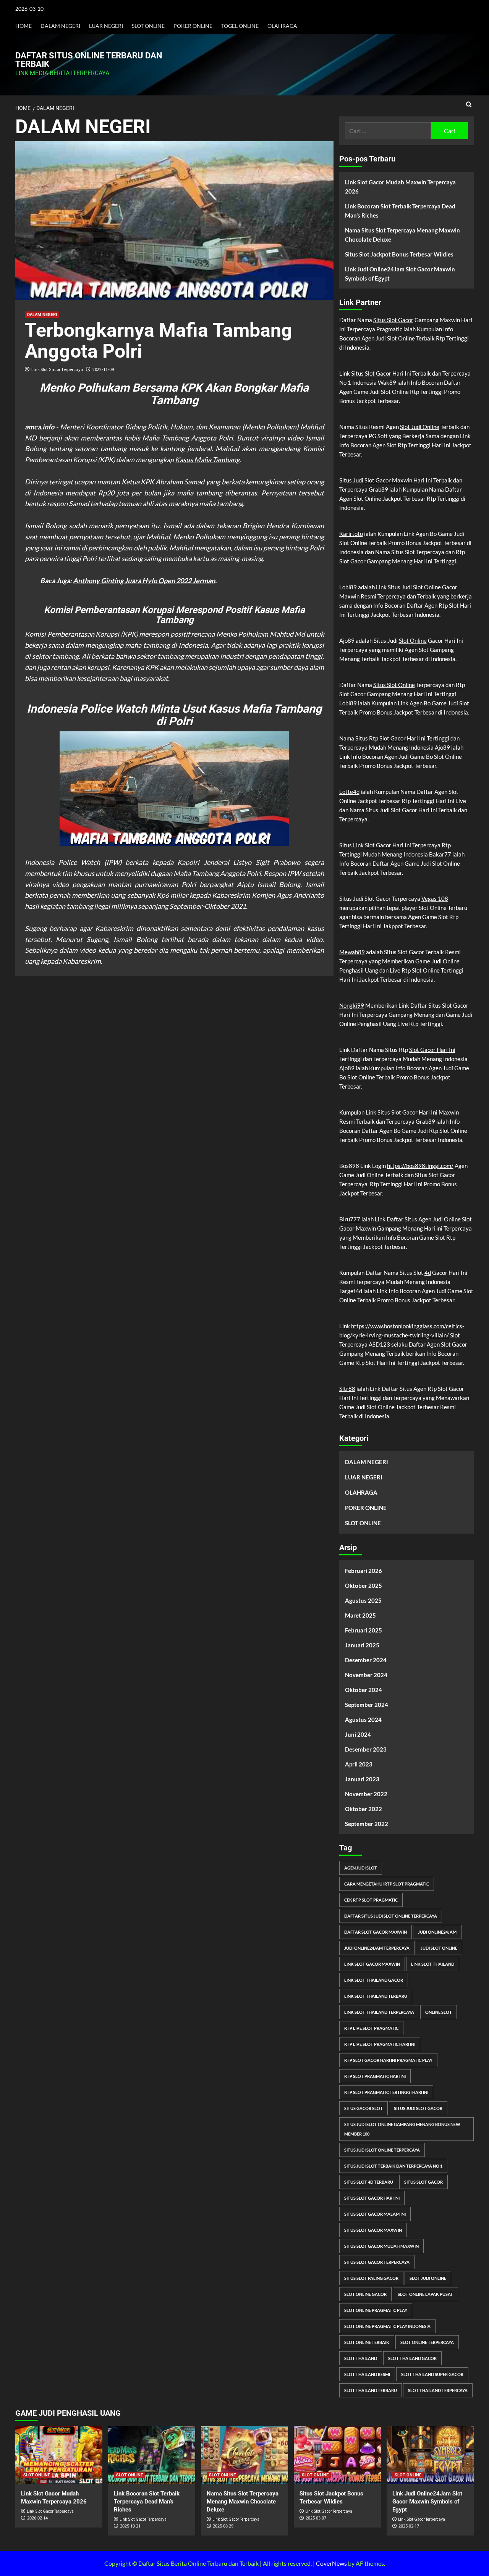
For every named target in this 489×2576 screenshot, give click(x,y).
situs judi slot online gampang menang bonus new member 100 (402, 2129)
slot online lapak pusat (425, 2294)
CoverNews (331, 2563)
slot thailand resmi (367, 2374)
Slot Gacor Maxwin (388, 480)
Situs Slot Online (394, 685)
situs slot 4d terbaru (369, 2182)
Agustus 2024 (363, 1719)
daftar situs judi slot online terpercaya (391, 1916)
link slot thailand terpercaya (379, 2012)
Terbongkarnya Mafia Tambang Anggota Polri (159, 341)
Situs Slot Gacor (393, 320)
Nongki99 (352, 1005)
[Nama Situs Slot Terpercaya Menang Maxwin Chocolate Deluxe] (244, 2455)
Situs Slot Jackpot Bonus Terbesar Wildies (399, 254)
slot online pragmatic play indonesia (387, 2326)
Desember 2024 (366, 1660)
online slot (439, 2012)
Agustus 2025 (363, 1600)
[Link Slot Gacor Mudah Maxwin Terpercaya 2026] (59, 2455)
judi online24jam (437, 1932)
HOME (23, 26)
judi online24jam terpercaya (377, 1948)
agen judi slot (361, 1868)
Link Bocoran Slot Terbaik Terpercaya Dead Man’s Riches (400, 211)
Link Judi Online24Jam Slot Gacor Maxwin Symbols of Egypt (400, 274)
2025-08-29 (223, 2526)
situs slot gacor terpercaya (377, 2262)
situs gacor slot (364, 2108)
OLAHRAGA (282, 26)
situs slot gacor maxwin (373, 2230)
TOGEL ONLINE (240, 26)
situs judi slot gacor (418, 2108)
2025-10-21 (130, 2526)
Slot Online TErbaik (367, 2342)
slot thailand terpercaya (438, 2390)
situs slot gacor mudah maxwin (381, 2246)
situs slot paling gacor (371, 2278)
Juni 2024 (358, 1734)
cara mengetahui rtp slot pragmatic (387, 1884)
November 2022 (366, 1794)
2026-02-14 (37, 2518)
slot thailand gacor (412, 2358)
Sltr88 (347, 1389)
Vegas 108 (435, 898)
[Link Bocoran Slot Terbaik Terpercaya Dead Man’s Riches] (152, 2455)
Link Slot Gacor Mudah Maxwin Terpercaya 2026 (400, 187)
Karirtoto (351, 534)
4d (428, 1273)
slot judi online (428, 2278)
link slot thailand (433, 1964)
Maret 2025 (360, 1615)
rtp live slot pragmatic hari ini (380, 2044)
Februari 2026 (364, 1571)
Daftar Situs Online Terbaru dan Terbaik (89, 60)
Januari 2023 (362, 1779)
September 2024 (367, 1705)
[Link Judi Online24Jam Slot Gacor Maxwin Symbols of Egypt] (430, 2455)
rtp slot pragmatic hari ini (375, 2076)
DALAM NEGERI (60, 26)
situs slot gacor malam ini (375, 2214)
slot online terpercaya (427, 2342)
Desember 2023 (366, 1749)
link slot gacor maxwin (372, 1964)
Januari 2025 (362, 1645)
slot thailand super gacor (432, 2374)
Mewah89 (352, 952)
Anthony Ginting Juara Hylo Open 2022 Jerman (144, 581)
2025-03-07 (316, 2518)
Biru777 (350, 1219)
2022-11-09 (103, 369)
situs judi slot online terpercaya (382, 2150)
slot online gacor (365, 2294)
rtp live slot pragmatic (371, 2028)
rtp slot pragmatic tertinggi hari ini (386, 2092)
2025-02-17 (409, 2526)
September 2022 (367, 1824)
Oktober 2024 (364, 1690)
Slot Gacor (393, 738)
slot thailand (361, 2358)
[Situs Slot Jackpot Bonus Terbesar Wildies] (337, 2455)
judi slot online (439, 1948)
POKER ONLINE (193, 26)
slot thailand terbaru (371, 2390)
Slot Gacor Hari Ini (388, 845)
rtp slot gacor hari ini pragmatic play (388, 2060)
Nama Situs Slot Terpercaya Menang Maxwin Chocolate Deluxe (402, 235)
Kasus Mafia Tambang (207, 460)
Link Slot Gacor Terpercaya (57, 369)
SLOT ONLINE (148, 26)
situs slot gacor (423, 2182)
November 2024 (366, 1675)
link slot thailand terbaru (376, 1996)
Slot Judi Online (420, 427)
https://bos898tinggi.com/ (420, 1166)
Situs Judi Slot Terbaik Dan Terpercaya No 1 (393, 2166)
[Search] (469, 105)
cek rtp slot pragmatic (371, 1900)
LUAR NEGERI (106, 26)
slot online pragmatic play (376, 2310)
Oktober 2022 (364, 1809)
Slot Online (427, 587)
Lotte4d (349, 792)
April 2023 (359, 1764)
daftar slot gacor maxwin (376, 1932)
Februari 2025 (364, 1630)
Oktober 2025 (364, 1586)
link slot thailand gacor (374, 1980)
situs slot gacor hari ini (372, 2198)
